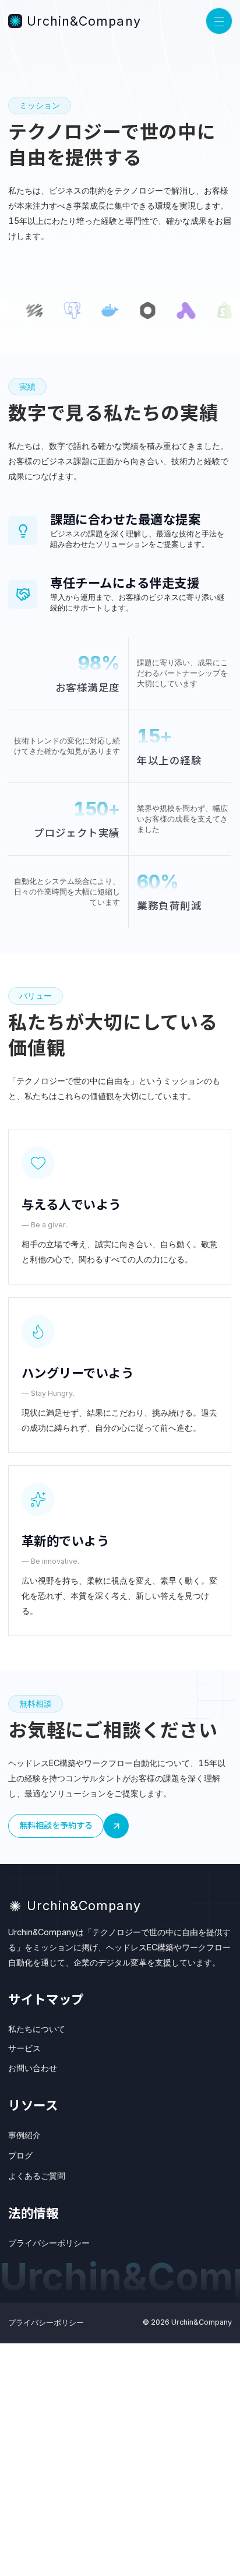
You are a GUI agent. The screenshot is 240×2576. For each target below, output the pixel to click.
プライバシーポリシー (49, 2243)
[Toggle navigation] (219, 21)
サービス (24, 2048)
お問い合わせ (33, 2068)
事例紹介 (24, 2135)
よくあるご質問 (37, 2176)
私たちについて (37, 2029)
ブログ (20, 2155)
